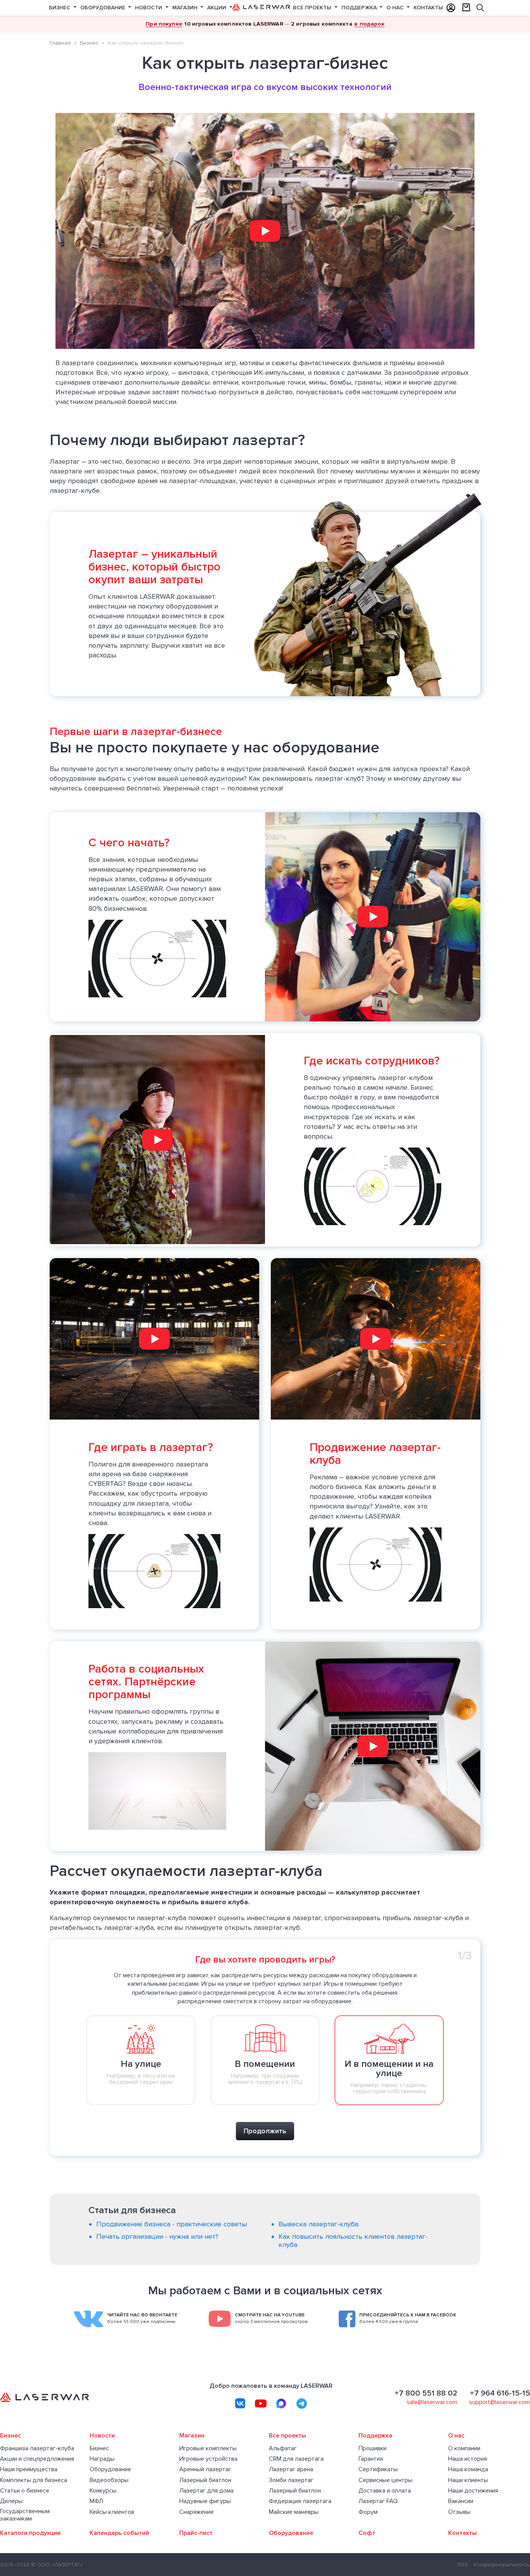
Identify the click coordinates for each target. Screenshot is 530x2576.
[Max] (281, 2403)
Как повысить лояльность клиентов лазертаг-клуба (353, 2241)
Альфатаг (283, 2449)
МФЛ (96, 2501)
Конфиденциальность (502, 2565)
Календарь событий (119, 2533)
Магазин (186, 8)
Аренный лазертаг (205, 2469)
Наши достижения (473, 2491)
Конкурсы (103, 2491)
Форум (368, 2512)
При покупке (164, 24)
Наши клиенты (468, 2480)
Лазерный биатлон (205, 2480)
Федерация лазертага (300, 2501)
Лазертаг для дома (206, 2491)
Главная (60, 43)
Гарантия (371, 2459)
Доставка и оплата (385, 2491)
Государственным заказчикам (25, 2515)
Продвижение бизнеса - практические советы (171, 2224)
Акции (217, 8)
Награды (102, 2459)
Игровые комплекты (208, 2449)
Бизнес (60, 8)
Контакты (428, 8)
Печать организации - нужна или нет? (157, 2236)
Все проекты (313, 8)
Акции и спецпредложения (37, 2459)
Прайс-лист (196, 2533)
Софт (367, 2533)
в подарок (369, 24)
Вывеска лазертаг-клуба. (319, 2224)
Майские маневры (294, 2512)
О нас (396, 8)
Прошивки (372, 2449)
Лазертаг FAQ (378, 2501)
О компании (464, 2449)
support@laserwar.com (500, 2402)
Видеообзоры (109, 2480)
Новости (149, 8)
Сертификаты (378, 2469)
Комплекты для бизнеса (34, 2480)
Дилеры (11, 2501)
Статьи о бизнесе (25, 2491)
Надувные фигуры (205, 2501)
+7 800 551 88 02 (426, 2393)
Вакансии (461, 2501)
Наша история (468, 2459)
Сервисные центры (385, 2480)
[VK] (240, 2403)
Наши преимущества (29, 2469)
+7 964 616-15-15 (500, 2393)
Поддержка (360, 8)
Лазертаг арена (291, 2469)
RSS (463, 2565)
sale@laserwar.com (432, 2402)
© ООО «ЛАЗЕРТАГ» (57, 2565)
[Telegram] (302, 2403)
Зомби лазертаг (291, 2480)
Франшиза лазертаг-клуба (37, 2449)
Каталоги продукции (30, 2533)
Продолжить (265, 2131)
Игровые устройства (208, 2459)
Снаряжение (197, 2512)
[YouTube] (261, 2403)
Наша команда (468, 2469)
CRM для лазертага (296, 2459)
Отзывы (459, 2512)
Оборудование (104, 8)
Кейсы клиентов (112, 2512)
